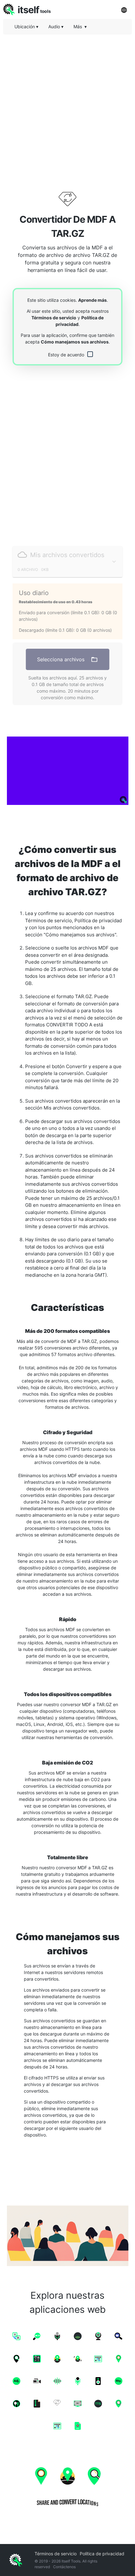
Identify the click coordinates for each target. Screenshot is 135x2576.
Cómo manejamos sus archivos (75, 342)
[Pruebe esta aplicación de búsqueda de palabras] (67, 771)
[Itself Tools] (67, 2485)
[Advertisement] (67, 107)
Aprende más (92, 300)
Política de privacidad (102, 2554)
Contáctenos (64, 2567)
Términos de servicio (54, 318)
